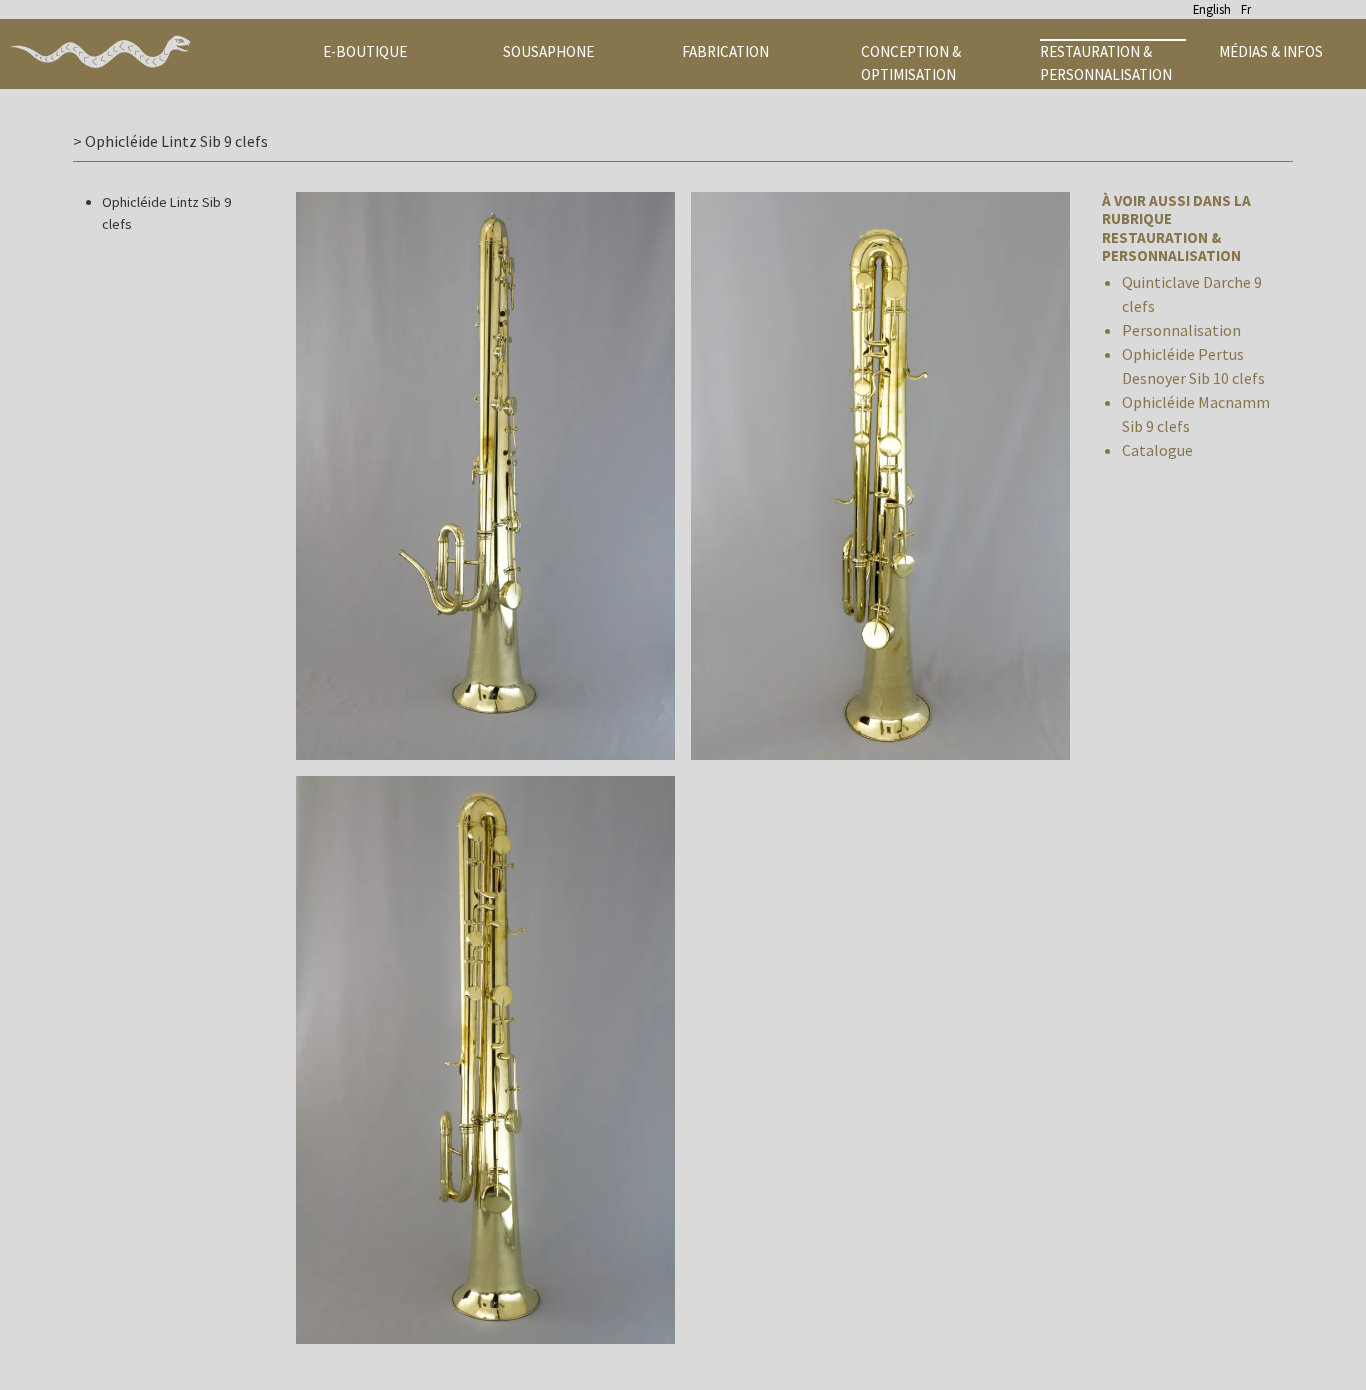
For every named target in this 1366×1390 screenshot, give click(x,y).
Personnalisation (1181, 330)
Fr (1246, 9)
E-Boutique (365, 51)
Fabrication (725, 51)
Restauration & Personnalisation (1106, 63)
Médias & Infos (1271, 51)
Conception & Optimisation (911, 63)
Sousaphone (548, 51)
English (1212, 9)
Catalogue (1157, 450)
